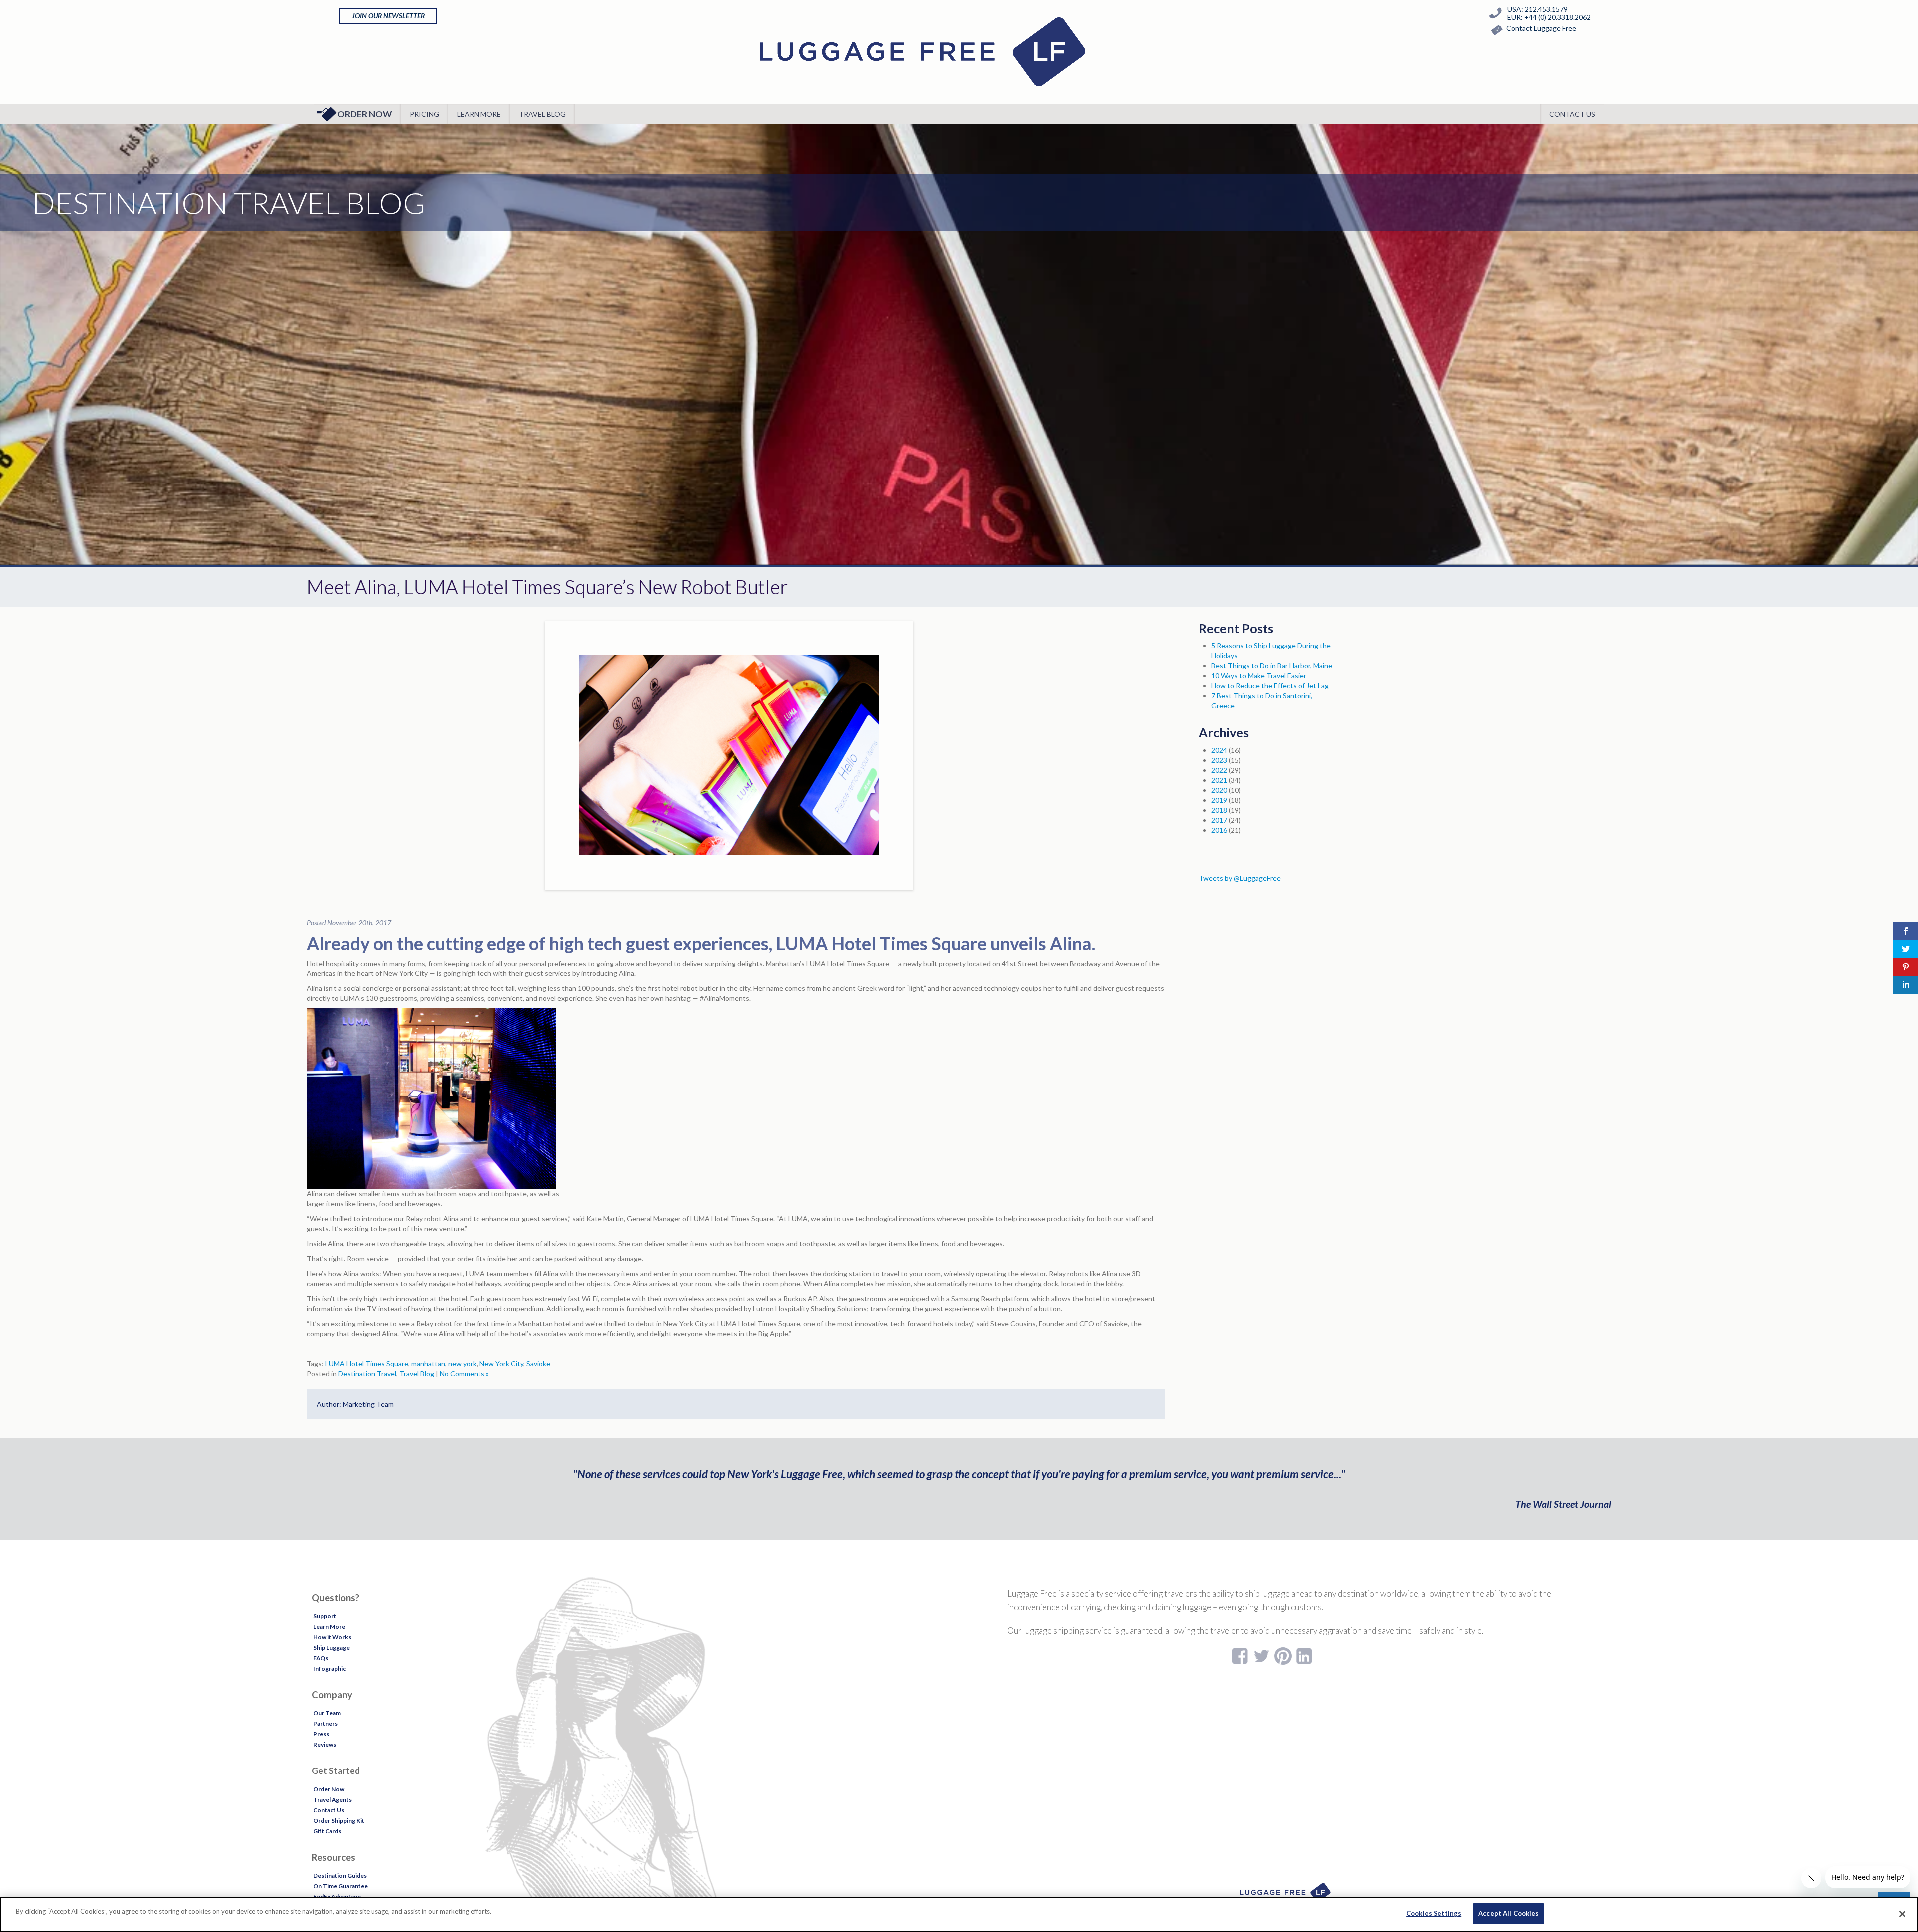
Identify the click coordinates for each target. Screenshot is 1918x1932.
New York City (501, 1363)
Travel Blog (542, 114)
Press (321, 1734)
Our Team (327, 1713)
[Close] (1902, 1914)
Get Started (336, 1770)
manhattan (428, 1363)
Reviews (325, 1744)
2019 (1219, 800)
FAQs (321, 1658)
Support (325, 1616)
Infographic (329, 1669)
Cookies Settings (1434, 1913)
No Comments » (464, 1373)
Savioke (538, 1363)
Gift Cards (327, 1831)
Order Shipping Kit (339, 1820)
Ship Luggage (331, 1648)
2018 (1219, 810)
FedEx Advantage (337, 1896)
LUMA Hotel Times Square (367, 1363)
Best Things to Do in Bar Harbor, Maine (1272, 666)
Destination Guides (340, 1875)
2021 (1219, 780)
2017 (1219, 820)
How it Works (332, 1637)
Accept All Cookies (1509, 1913)
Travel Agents (332, 1799)
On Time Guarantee (340, 1886)
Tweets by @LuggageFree (1240, 878)
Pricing (424, 114)
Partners (325, 1723)
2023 (1219, 760)
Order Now (364, 114)
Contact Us (1572, 114)
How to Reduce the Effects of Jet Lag (1270, 686)
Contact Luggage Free (1541, 28)
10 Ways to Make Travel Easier (1259, 676)
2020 (1219, 790)
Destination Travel (367, 1373)
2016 (1219, 830)
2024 (1219, 750)
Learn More (479, 114)
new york (462, 1363)
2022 (1219, 770)
